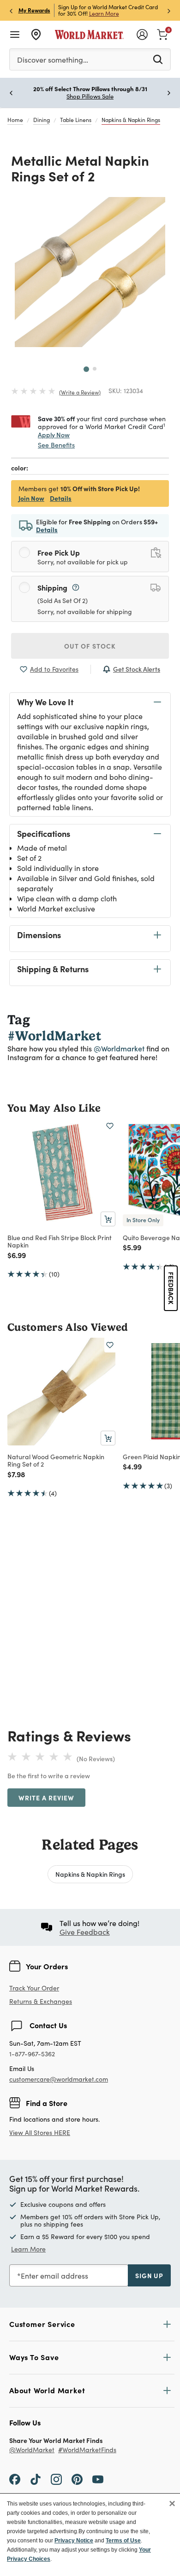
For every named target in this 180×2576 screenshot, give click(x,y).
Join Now (31, 498)
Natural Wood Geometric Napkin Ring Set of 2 (56, 1460)
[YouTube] (98, 2479)
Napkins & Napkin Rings (131, 120)
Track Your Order (34, 1988)
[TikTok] (36, 2479)
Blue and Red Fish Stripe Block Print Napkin (60, 1241)
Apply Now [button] (54, 435)
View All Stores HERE (40, 2132)
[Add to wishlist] (110, 1126)
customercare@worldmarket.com (59, 2079)
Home (15, 120)
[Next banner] (169, 10)
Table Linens (76, 120)
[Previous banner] (11, 10)
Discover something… (53, 60)
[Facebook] (15, 2479)
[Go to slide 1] (86, 369)
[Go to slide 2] (95, 369)
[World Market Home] (89, 35)
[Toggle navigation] (15, 35)
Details (61, 498)
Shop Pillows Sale (90, 96)
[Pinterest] (77, 2479)
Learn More (104, 13)
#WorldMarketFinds (87, 2450)
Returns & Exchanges (41, 2002)
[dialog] (90, 2535)
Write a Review (46, 1798)
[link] (162, 34)
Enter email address (54, 2276)
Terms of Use (123, 2541)
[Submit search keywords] (158, 59)
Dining (42, 120)
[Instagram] (56, 2479)
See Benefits (56, 445)
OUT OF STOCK (90, 646)
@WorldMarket (32, 2450)
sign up (149, 2275)
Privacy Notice (74, 2541)
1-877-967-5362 (32, 2054)
